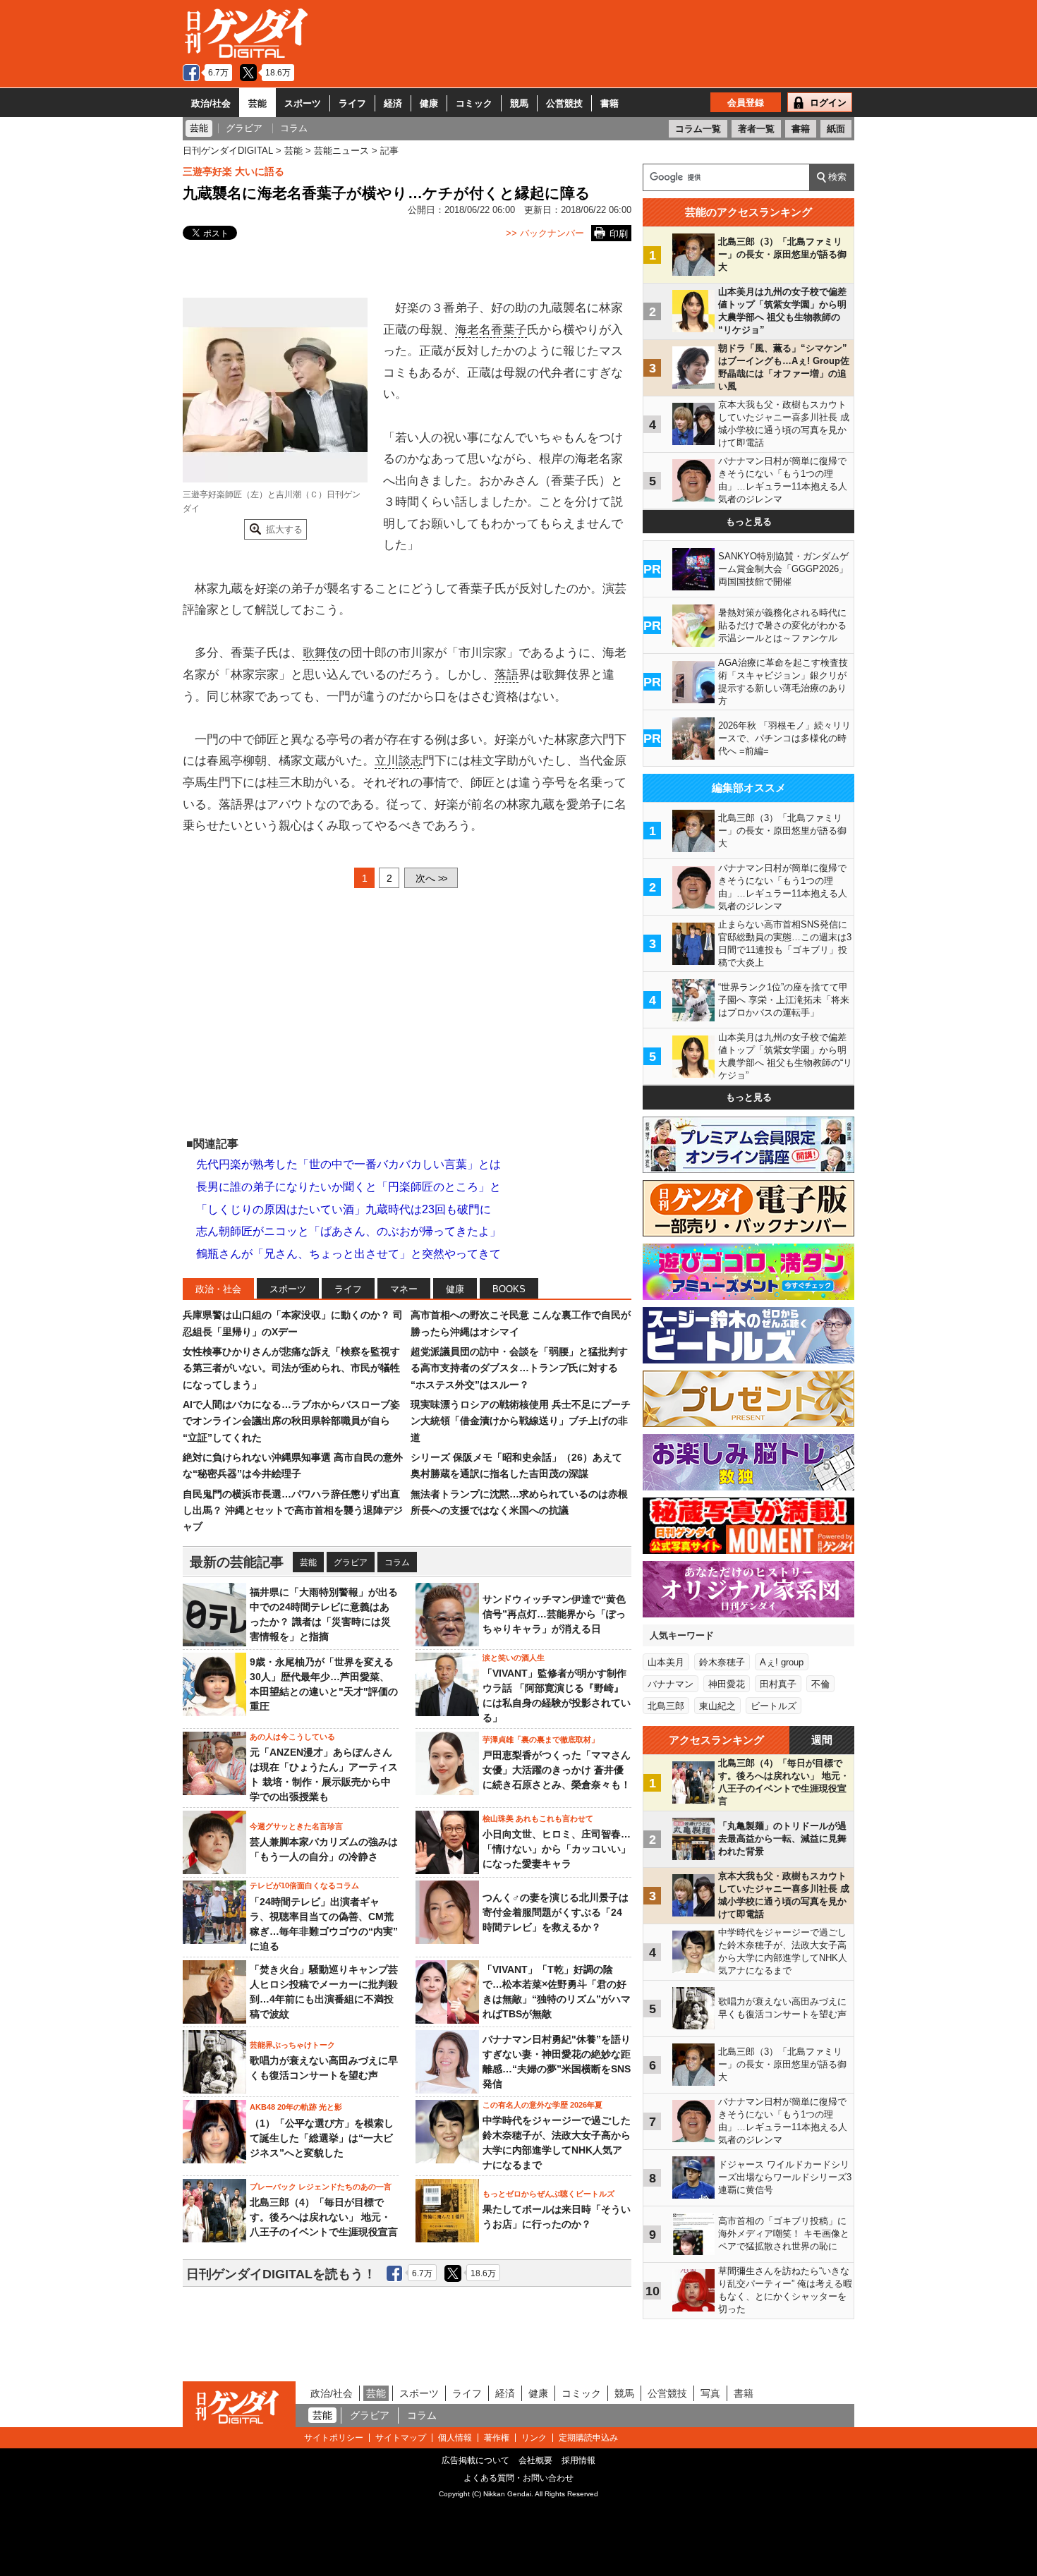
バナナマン (671, 1684)
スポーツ (303, 103)
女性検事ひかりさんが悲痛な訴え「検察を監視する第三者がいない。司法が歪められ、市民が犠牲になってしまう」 (291, 1368)
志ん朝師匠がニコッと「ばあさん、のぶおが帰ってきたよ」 (348, 1231)
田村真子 (778, 1684)
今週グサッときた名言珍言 (296, 1826)
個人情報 (455, 2438)
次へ (431, 878)
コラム (397, 1562)
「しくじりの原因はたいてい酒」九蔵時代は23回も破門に (344, 1209)
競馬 (519, 103)
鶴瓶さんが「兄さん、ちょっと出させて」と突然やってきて (348, 1254)
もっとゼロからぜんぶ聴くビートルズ (548, 2194)
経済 (393, 103)
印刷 (619, 234)
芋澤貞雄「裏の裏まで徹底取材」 (541, 1739)
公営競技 (564, 103)
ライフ (352, 103)
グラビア (351, 1562)
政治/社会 (211, 103)
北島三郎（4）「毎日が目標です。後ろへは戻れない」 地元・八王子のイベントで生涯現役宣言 (324, 2217)
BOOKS (509, 1289)
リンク (534, 2438)
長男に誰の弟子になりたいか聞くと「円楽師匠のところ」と (348, 1187)
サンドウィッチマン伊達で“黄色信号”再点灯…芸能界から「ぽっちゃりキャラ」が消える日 (554, 1614)
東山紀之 (717, 1706)
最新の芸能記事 (237, 1562)
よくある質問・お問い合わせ (518, 2478)
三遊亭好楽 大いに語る (234, 171)
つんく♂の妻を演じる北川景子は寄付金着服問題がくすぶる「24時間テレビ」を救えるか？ (556, 1912)
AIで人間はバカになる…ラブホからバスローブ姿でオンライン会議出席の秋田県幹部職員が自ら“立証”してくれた (291, 1421)
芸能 (257, 103)
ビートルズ (774, 1706)
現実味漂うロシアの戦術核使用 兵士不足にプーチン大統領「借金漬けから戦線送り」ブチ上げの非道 (521, 1421)
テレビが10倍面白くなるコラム (304, 1885)
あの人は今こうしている (292, 1737)
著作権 (497, 2438)
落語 (507, 675)
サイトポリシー (334, 2438)
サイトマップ (401, 2438)
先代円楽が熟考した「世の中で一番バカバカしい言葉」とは (348, 1164)
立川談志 (399, 761)
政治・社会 (218, 1289)
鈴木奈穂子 (722, 1662)
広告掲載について (475, 2460)
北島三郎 (666, 1706)
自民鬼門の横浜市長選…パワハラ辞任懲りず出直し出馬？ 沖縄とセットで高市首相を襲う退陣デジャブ (293, 1511)
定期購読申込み (588, 2438)
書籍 (610, 103)
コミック (474, 103)
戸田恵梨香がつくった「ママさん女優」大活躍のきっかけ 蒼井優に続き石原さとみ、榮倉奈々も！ (557, 1770)
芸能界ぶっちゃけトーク (292, 2045)
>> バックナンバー (545, 233)
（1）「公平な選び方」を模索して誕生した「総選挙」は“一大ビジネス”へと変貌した (322, 2138)
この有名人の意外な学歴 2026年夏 (542, 2105)
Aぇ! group (782, 1662)
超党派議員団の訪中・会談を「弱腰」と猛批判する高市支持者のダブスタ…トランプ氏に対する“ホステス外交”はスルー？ (519, 1368)
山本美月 (666, 1662)
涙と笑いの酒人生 (514, 1658)
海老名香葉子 (491, 330)
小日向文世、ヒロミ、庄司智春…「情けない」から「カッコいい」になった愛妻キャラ (557, 1849)
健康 (429, 103)
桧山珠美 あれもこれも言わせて (538, 1818)
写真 (710, 2393)
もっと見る (749, 522)
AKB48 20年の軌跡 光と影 (296, 2107)
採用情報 (578, 2460)
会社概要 (535, 2460)
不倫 (820, 1684)
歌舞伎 (321, 653)
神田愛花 (727, 1684)
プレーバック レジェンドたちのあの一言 (321, 2187)
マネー (404, 1289)
